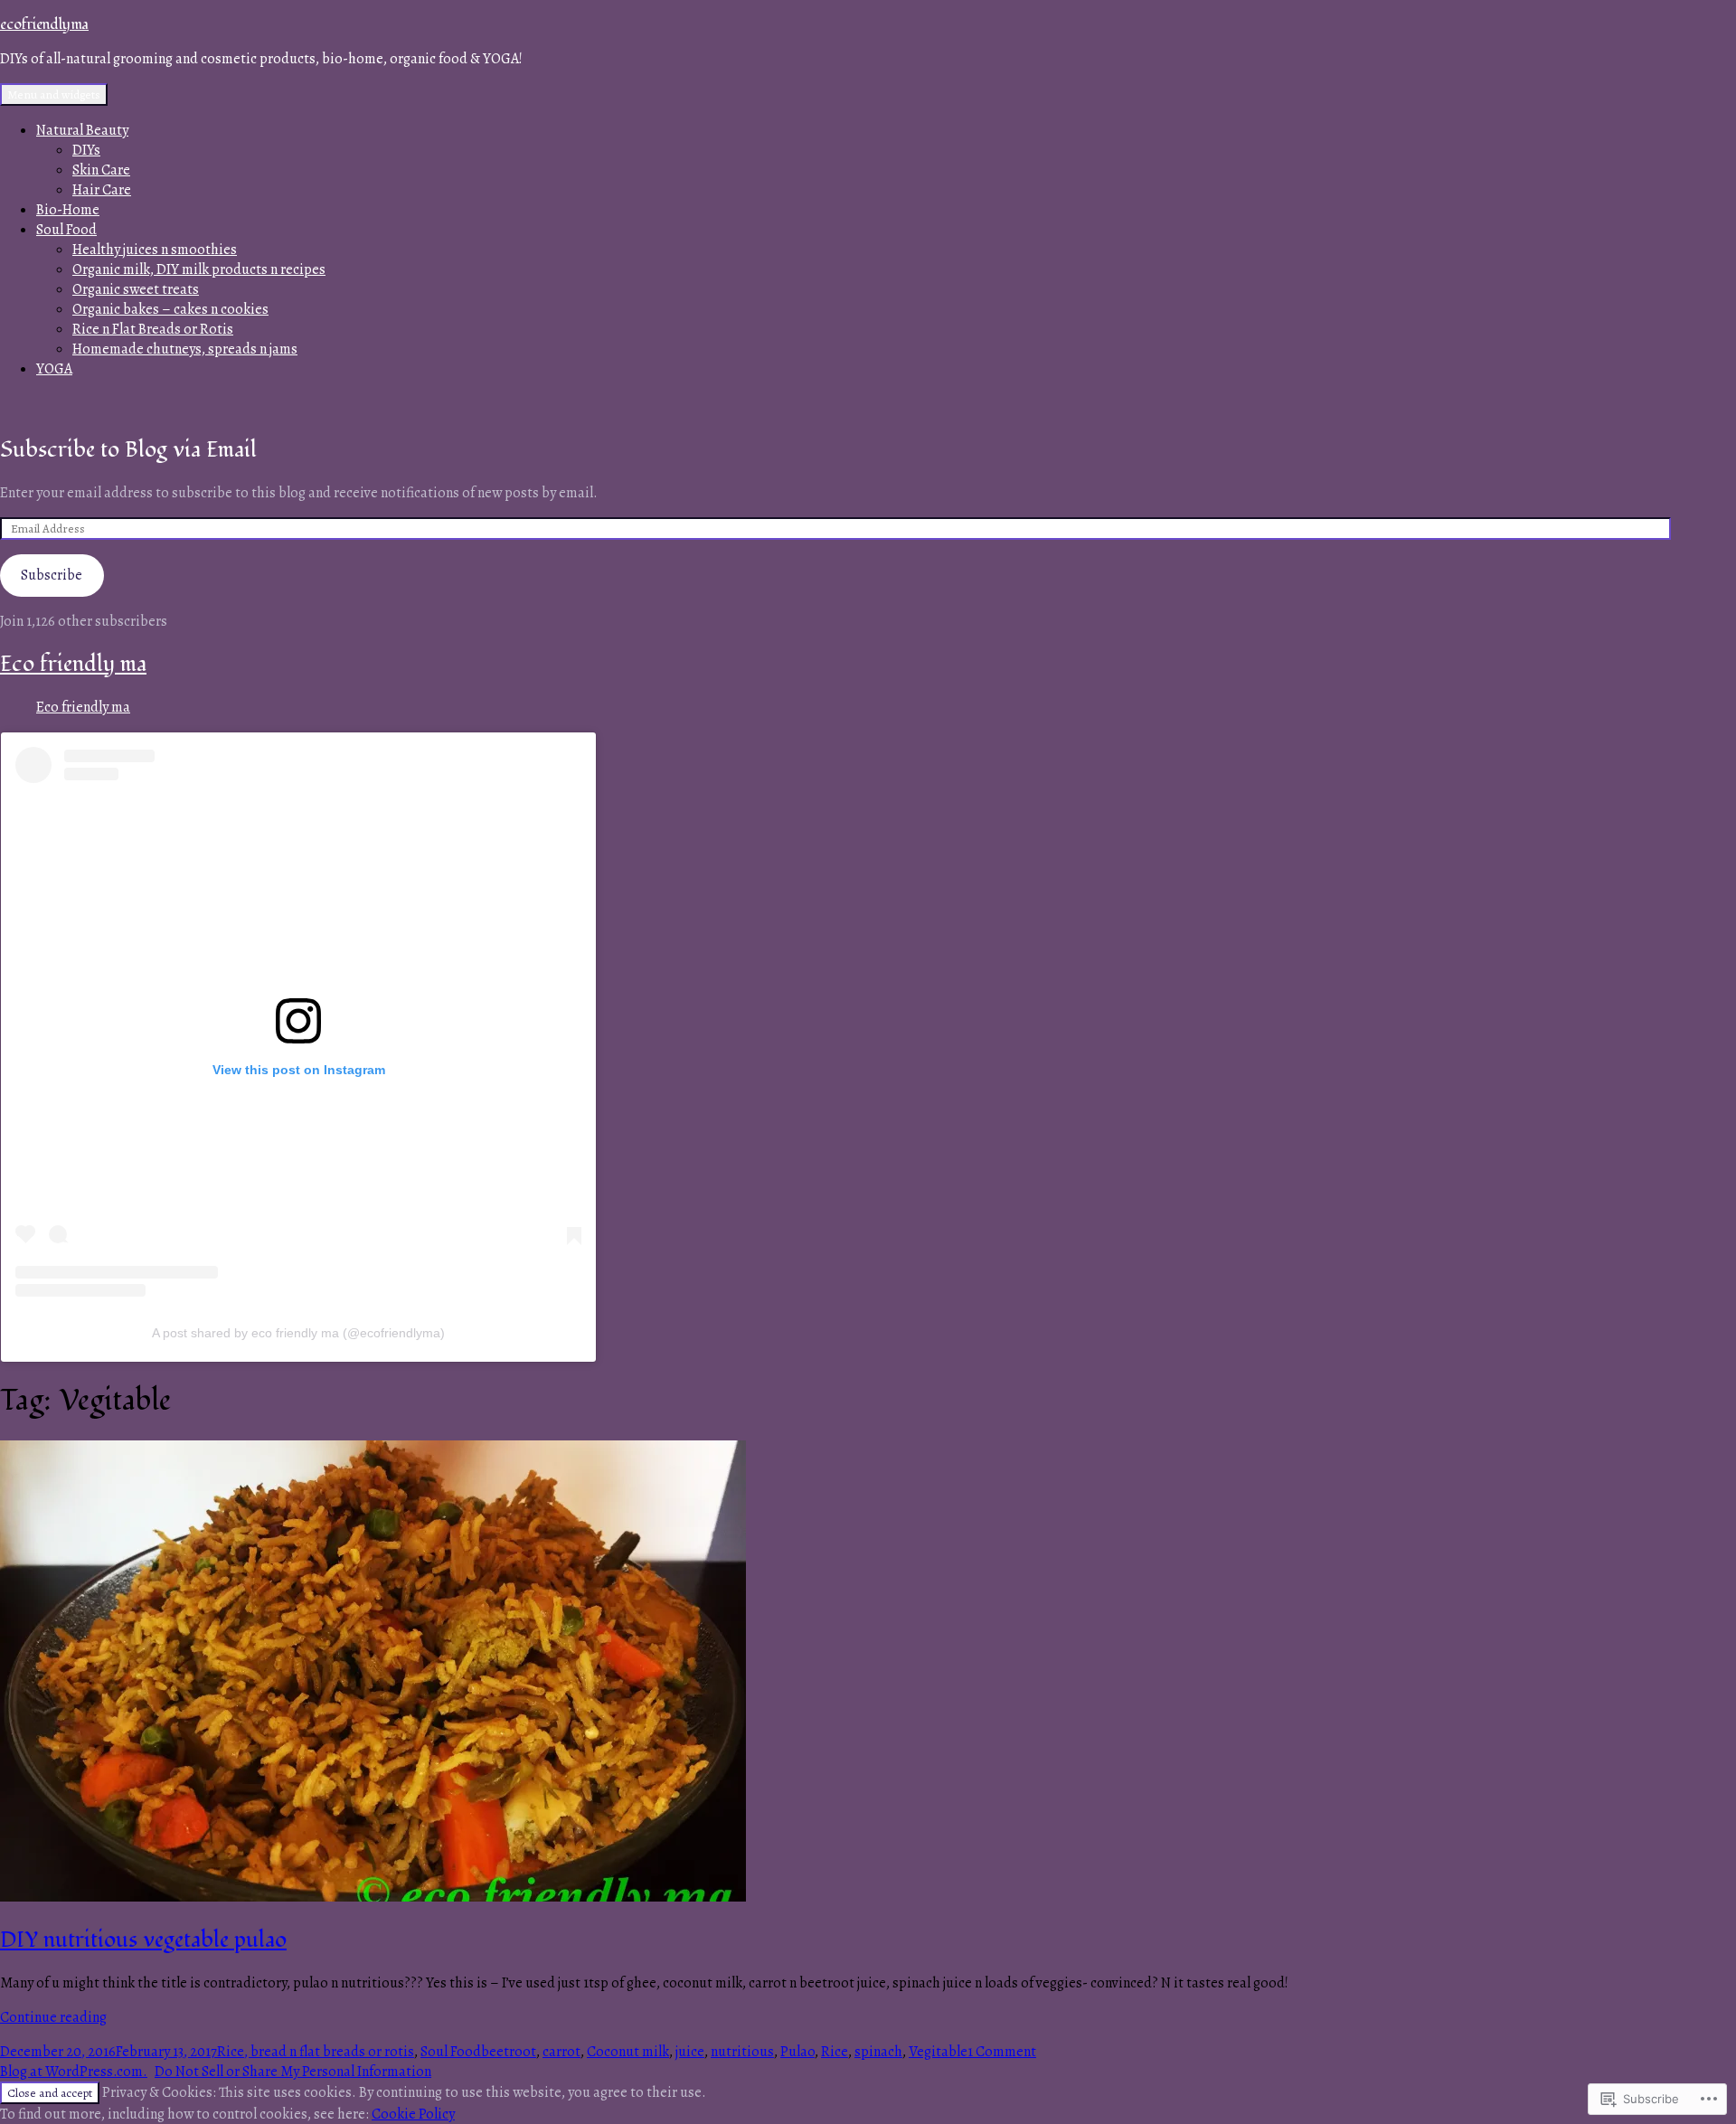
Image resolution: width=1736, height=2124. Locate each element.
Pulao (797, 2052)
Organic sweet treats (136, 289)
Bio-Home (68, 210)
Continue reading (53, 2017)
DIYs (86, 150)
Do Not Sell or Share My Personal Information (293, 2072)
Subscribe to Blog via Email (128, 450)
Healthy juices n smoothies (155, 250)
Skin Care (101, 170)
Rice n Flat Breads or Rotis (153, 329)
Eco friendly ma (73, 664)
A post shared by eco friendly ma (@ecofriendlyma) (298, 1333)
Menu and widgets (54, 94)
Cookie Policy (413, 2114)
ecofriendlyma (44, 24)
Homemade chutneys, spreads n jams (185, 349)
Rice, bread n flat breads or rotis (316, 2052)
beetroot (509, 2052)
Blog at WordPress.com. (74, 2072)
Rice (835, 2052)
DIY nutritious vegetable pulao (143, 1940)
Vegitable (938, 2052)
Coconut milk (628, 2052)
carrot (561, 2052)
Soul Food (66, 230)
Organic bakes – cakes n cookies (170, 309)
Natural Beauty (82, 130)
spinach (878, 2052)
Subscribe (52, 575)
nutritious (742, 2052)
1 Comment (1002, 2052)
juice (690, 2052)
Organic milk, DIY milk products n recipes (199, 269)
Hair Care (102, 190)
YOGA (54, 369)
